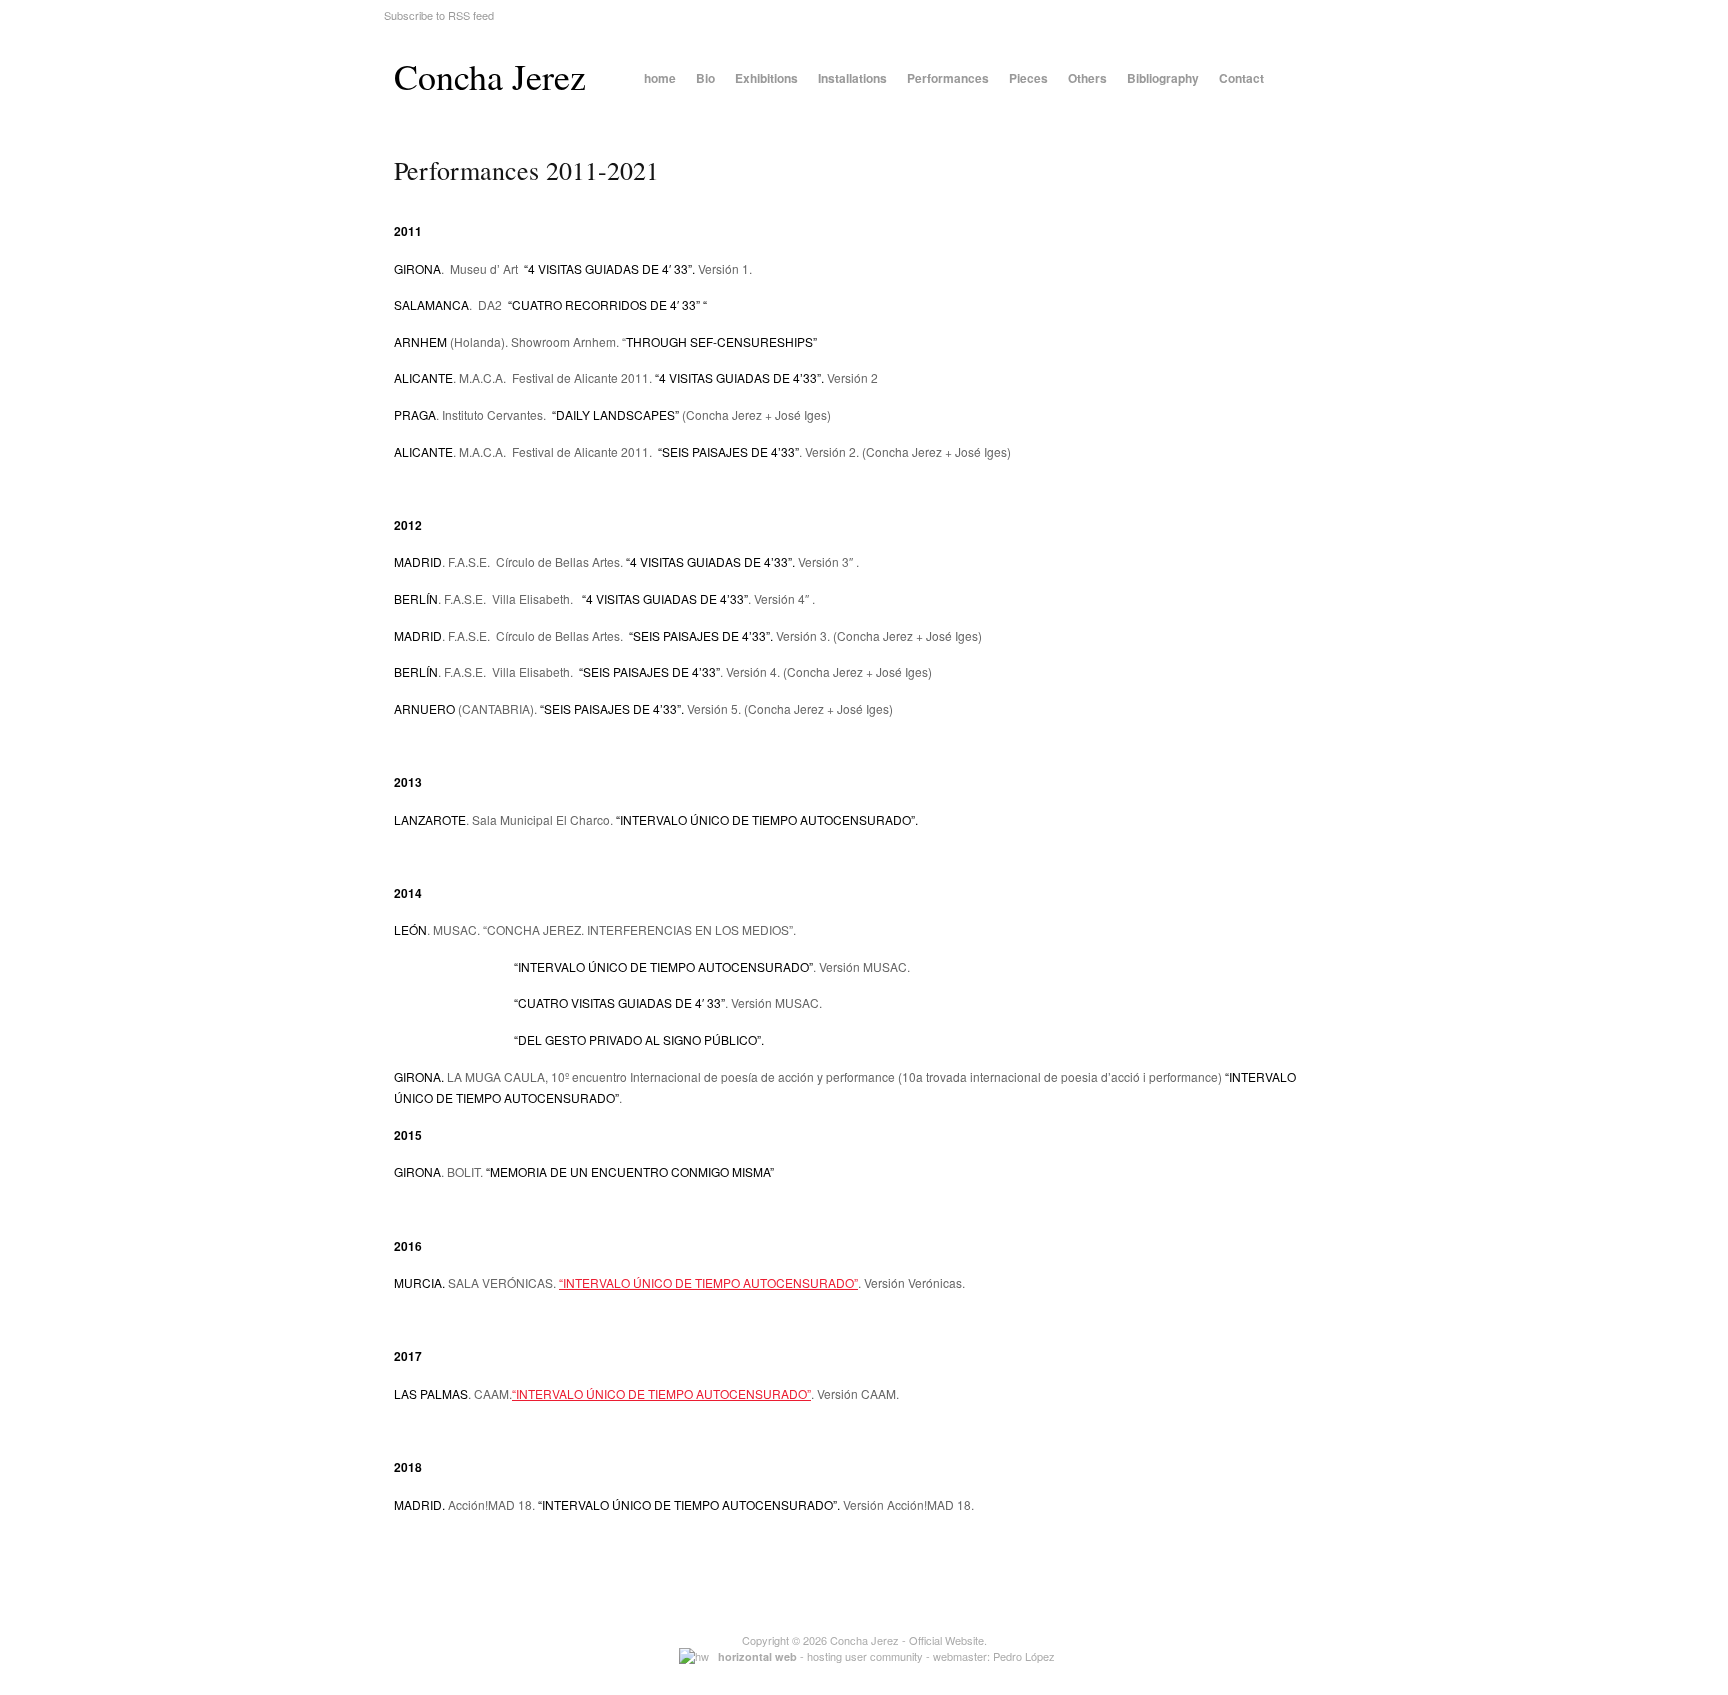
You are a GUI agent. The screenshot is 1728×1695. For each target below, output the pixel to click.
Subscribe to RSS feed (439, 15)
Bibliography (1163, 78)
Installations (852, 78)
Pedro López (1024, 1656)
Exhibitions (766, 78)
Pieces (1028, 78)
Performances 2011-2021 (526, 170)
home (660, 78)
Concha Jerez (490, 76)
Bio (705, 78)
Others (1087, 78)
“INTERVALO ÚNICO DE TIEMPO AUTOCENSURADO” (708, 1282)
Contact (1241, 78)
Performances (948, 78)
